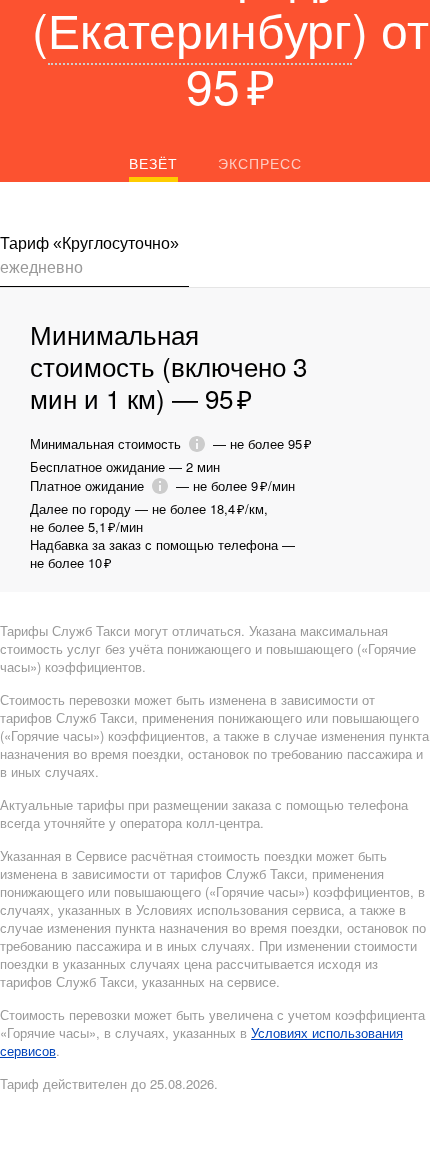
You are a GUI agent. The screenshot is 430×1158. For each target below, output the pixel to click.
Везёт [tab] (153, 163)
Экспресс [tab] (260, 163)
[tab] (94, 259)
